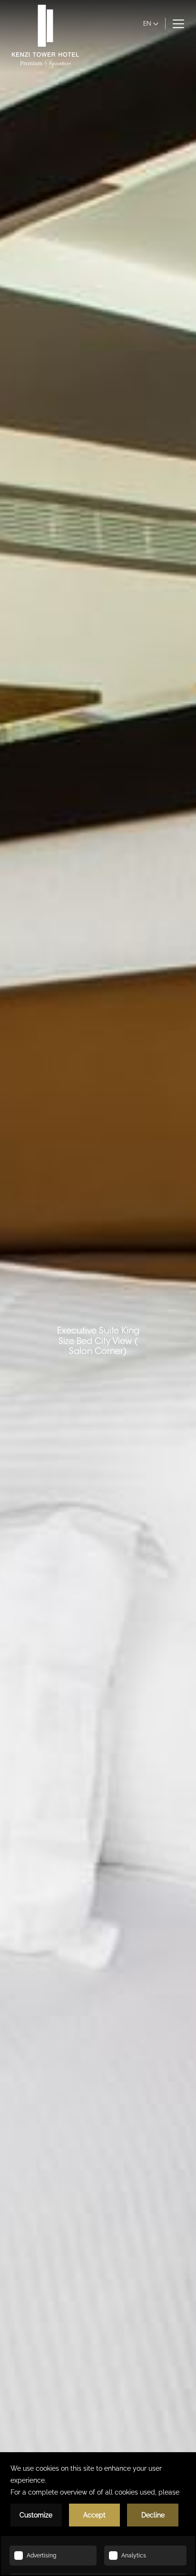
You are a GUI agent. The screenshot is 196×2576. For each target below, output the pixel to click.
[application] (98, 2514)
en (147, 23)
